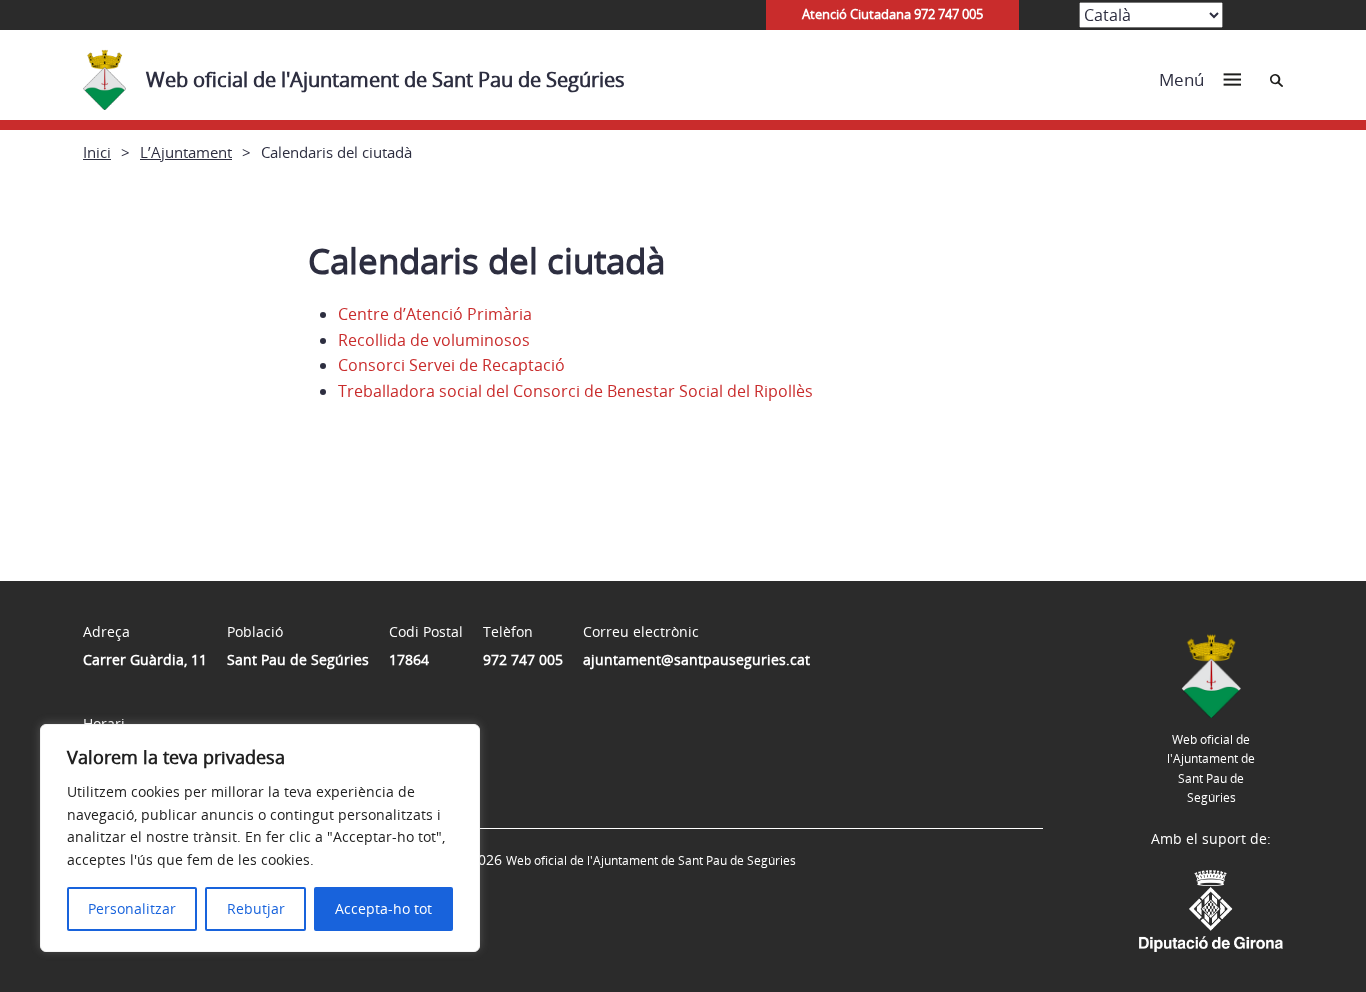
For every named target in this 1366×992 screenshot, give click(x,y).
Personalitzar (132, 908)
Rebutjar (256, 908)
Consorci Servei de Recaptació (451, 365)
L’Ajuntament (186, 152)
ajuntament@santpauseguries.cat (696, 659)
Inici (97, 152)
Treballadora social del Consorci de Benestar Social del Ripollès (575, 391)
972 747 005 (523, 659)
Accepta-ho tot (383, 908)
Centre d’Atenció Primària (435, 314)
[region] (260, 838)
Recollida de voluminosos (434, 340)
